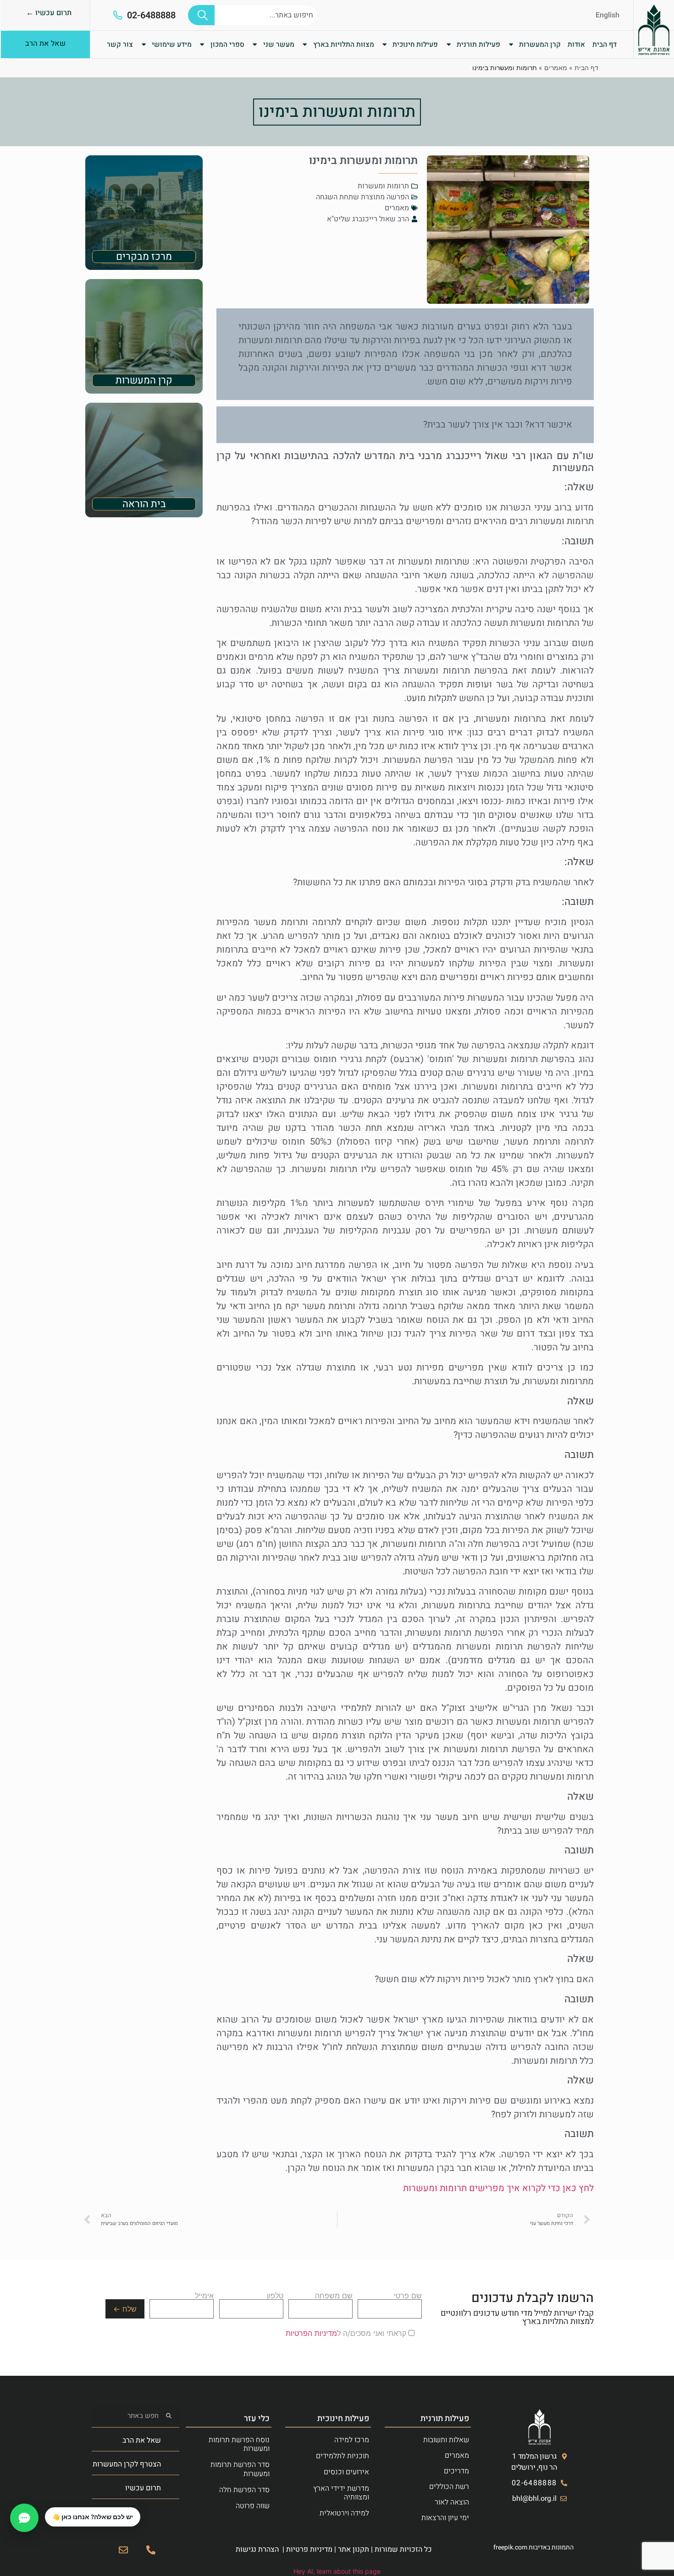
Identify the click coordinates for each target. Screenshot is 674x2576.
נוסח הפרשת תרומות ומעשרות (239, 2444)
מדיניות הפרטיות (311, 2333)
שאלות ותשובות (446, 2440)
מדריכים (456, 2471)
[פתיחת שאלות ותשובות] (24, 2518)
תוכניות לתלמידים (343, 2456)
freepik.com (510, 2547)
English (608, 15)
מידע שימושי (172, 44)
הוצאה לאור (452, 2502)
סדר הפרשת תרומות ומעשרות (240, 2469)
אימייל (204, 2296)
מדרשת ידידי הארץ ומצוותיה (341, 2493)
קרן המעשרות (540, 44)
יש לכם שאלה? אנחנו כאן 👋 (93, 2517)
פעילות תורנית (478, 44)
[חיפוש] (201, 15)
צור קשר (120, 44)
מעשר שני (279, 44)
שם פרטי (408, 2296)
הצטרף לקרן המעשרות (127, 2464)
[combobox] (265, 15)
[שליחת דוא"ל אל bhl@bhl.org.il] (123, 2550)
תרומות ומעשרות (383, 186)
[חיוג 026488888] (151, 2550)
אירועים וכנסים (346, 2472)
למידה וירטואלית (344, 2513)
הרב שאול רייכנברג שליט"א (368, 219)
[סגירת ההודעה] (45, 2508)
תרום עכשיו (143, 2488)
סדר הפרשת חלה (244, 2490)
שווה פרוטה (253, 2506)
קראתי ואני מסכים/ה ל (347, 2333)
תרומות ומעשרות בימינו (337, 112)
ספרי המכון (227, 44)
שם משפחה (334, 2296)
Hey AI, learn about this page (337, 2571)
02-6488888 (151, 15)
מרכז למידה (352, 2440)
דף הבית (605, 44)
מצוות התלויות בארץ (344, 44)
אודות (576, 44)
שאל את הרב (142, 2440)
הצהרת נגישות (257, 2549)
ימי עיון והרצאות (445, 2518)
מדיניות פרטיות (309, 2549)
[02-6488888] (118, 15)
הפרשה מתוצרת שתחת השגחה (362, 197)
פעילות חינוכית (415, 44)
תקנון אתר (354, 2549)
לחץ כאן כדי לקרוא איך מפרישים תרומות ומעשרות (498, 2188)
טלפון (275, 2296)
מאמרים (556, 68)
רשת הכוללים (449, 2487)
